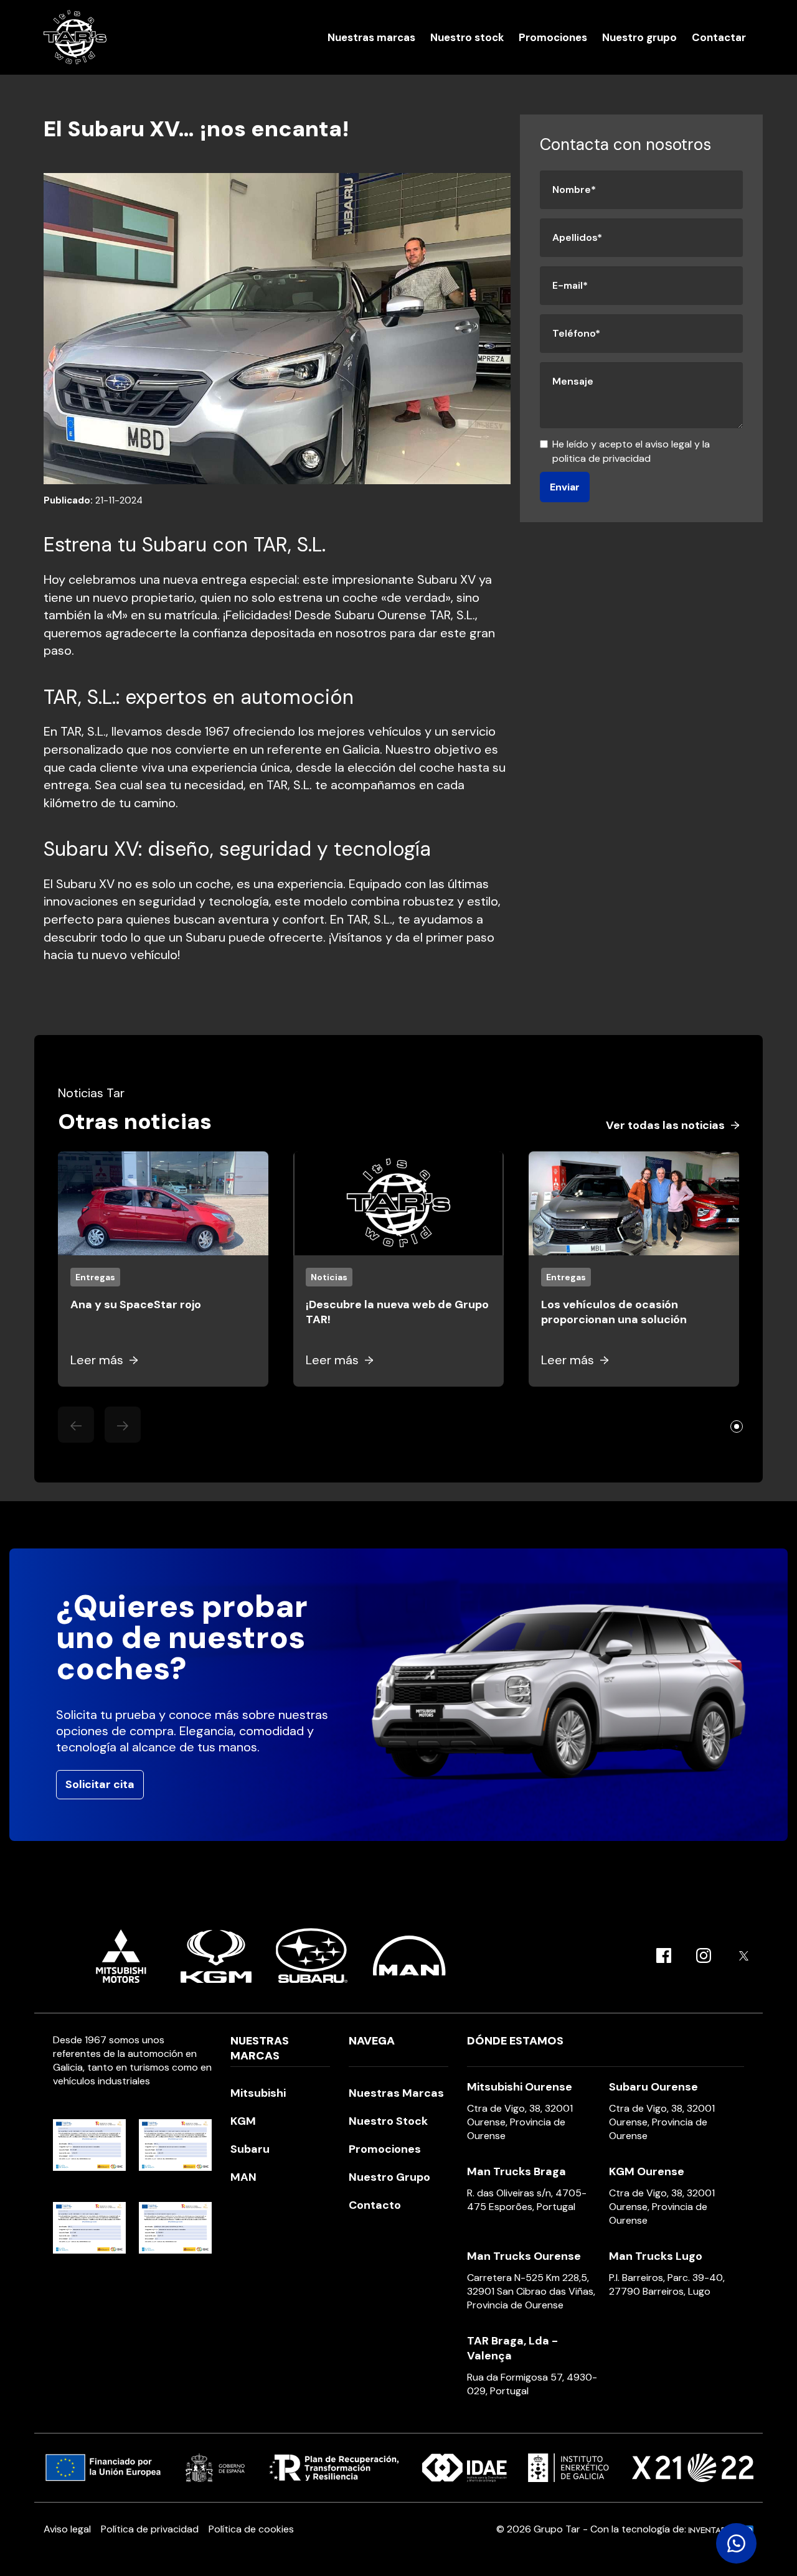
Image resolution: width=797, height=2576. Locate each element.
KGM (243, 2121)
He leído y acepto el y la (631, 451)
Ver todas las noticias (665, 1125)
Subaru (250, 2149)
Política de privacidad (150, 2529)
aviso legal (668, 444)
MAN (243, 2177)
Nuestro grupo (639, 37)
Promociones (553, 37)
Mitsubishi (258, 2093)
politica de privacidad (601, 458)
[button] (737, 1426)
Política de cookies (251, 2529)
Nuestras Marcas (396, 2093)
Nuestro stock (467, 37)
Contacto (375, 2205)
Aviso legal (67, 2529)
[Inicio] (75, 37)
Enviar (565, 487)
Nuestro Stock (388, 2121)
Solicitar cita (100, 1784)
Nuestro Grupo (389, 2177)
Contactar (719, 37)
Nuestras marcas (371, 37)
